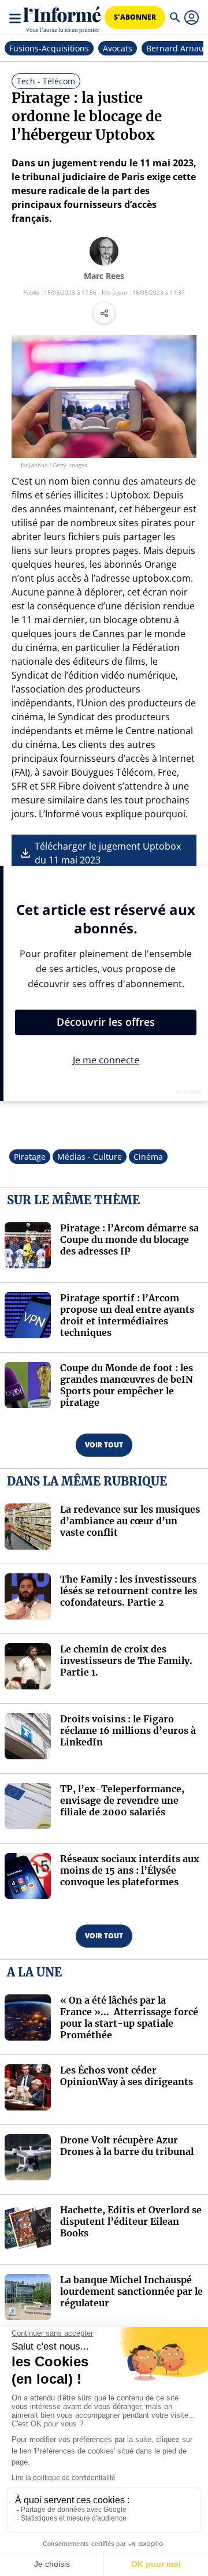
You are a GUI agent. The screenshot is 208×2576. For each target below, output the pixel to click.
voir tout (104, 1445)
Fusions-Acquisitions (49, 48)
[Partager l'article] (104, 313)
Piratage (30, 1157)
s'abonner (135, 17)
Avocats (118, 48)
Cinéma (148, 1157)
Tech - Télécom (46, 81)
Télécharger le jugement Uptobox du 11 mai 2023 (108, 853)
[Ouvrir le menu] (16, 17)
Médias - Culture (90, 1157)
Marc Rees (104, 276)
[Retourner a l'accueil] (62, 18)
